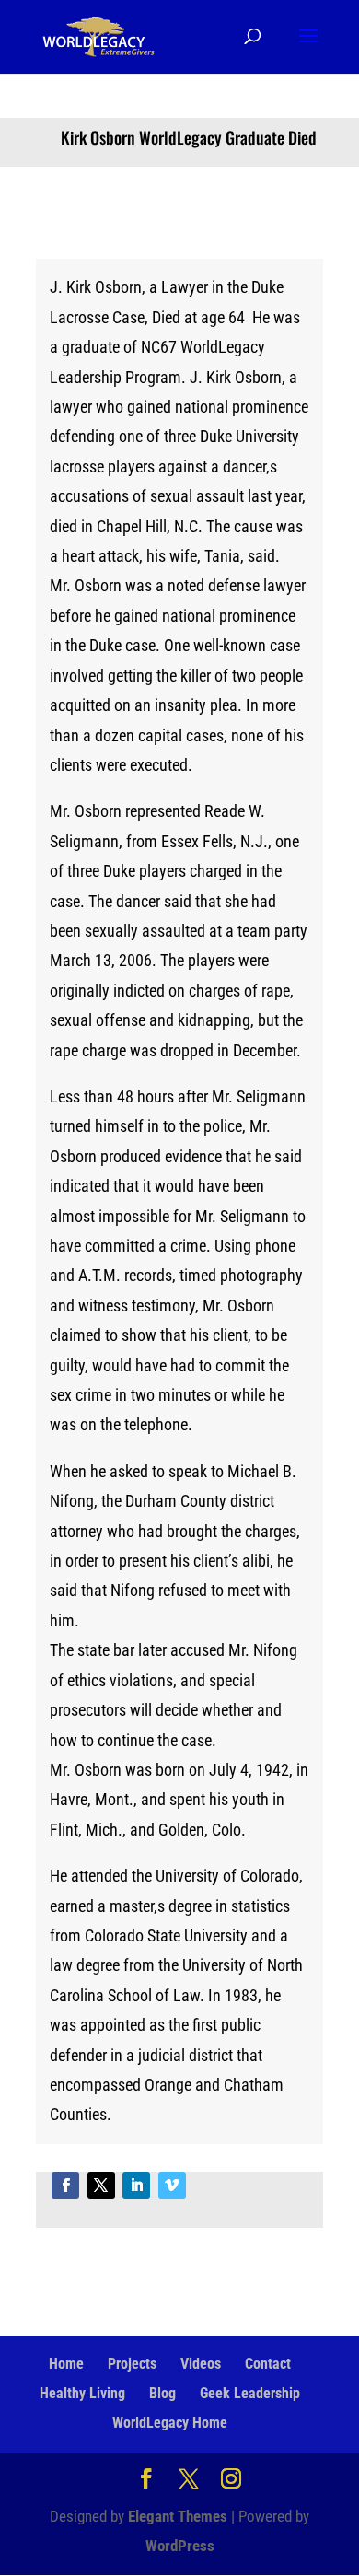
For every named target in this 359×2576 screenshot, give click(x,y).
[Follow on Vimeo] (172, 2186)
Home (66, 2364)
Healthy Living (82, 2393)
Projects (132, 2364)
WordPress (180, 2546)
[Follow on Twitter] (101, 2186)
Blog (162, 2393)
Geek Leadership (250, 2393)
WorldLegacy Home (170, 2423)
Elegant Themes (178, 2516)
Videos (201, 2364)
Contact (268, 2364)
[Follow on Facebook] (65, 2186)
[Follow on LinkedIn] (136, 2186)
